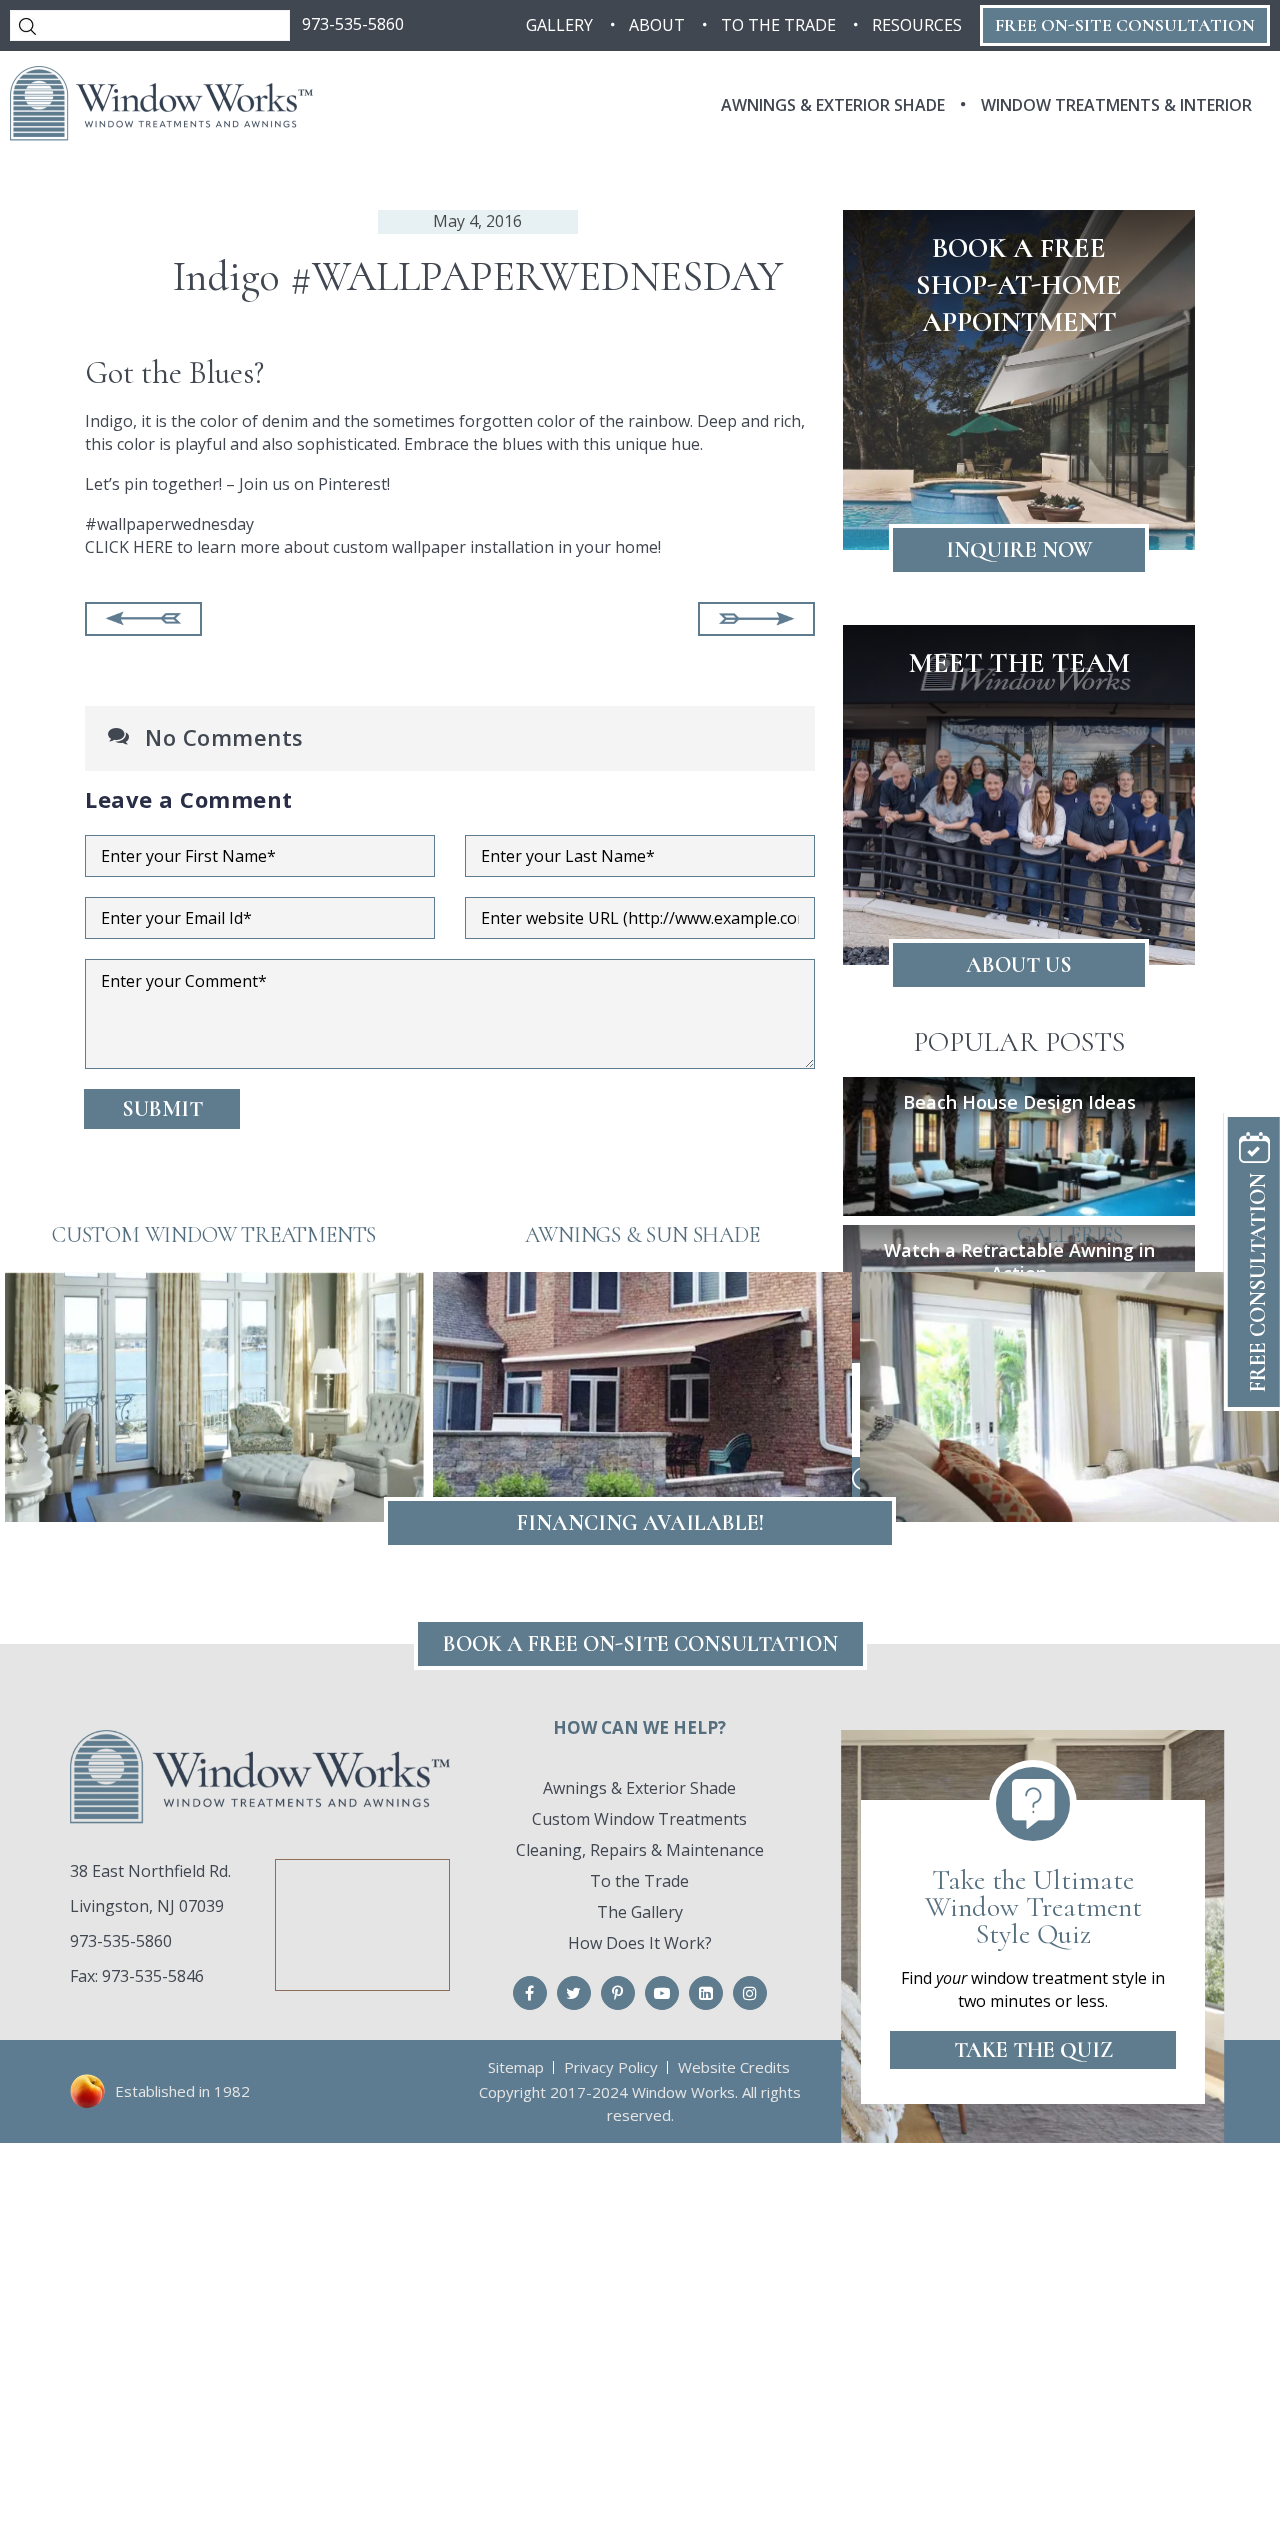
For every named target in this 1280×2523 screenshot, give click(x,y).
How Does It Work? (640, 1943)
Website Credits (734, 2067)
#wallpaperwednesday (169, 524)
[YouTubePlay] (662, 1993)
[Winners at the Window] (143, 619)
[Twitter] (574, 1993)
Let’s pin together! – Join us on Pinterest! (237, 484)
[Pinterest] (618, 1993)
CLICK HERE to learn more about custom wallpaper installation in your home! (373, 547)
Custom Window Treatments (639, 1819)
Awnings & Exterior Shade (639, 1788)
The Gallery (640, 1912)
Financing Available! (640, 1523)
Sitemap (516, 2067)
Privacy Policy (611, 2067)
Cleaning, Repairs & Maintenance (640, 1850)
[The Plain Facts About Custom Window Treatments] (756, 619)
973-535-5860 (353, 24)
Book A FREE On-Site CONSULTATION (640, 1644)
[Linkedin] (706, 1993)
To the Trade (639, 1881)
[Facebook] (530, 1993)
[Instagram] (750, 1993)
